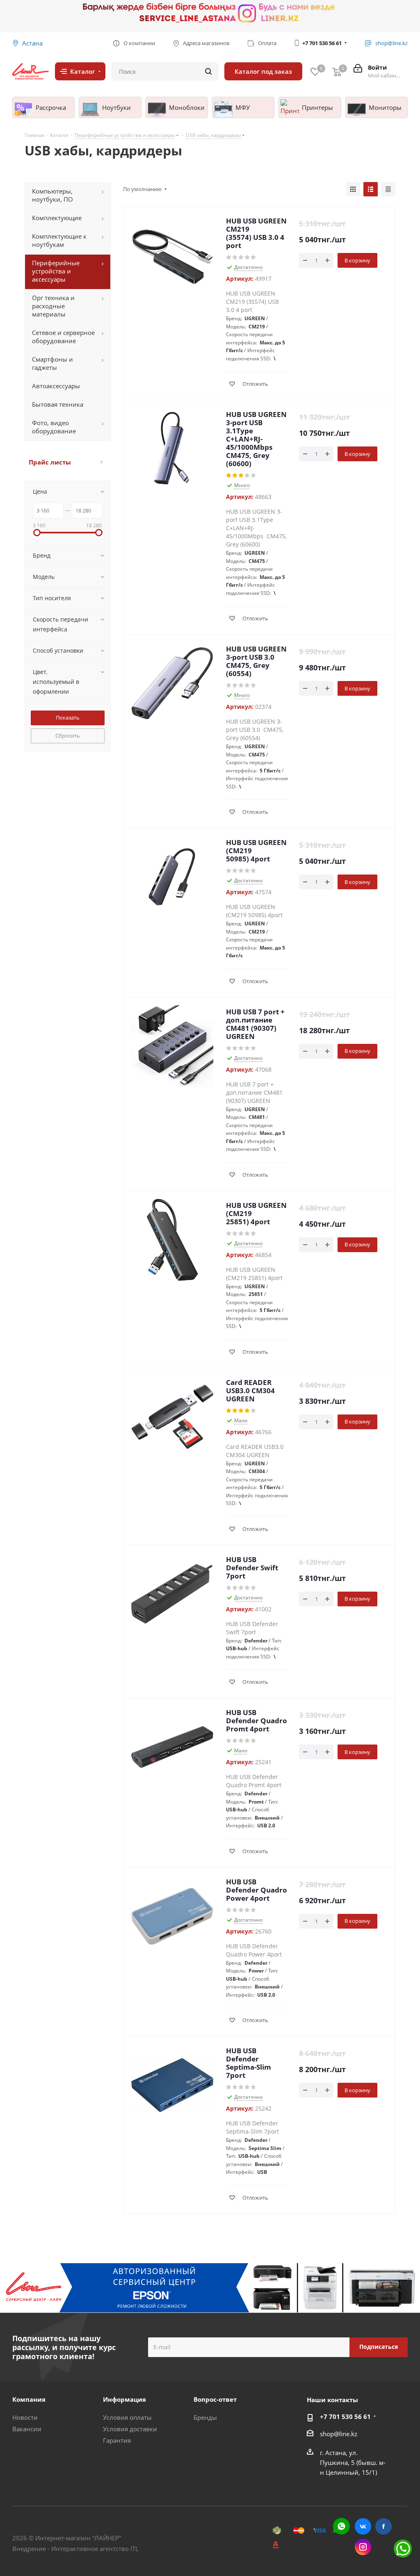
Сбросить (68, 736)
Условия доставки (130, 2429)
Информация (124, 2399)
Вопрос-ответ (215, 2399)
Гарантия (117, 2440)
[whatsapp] (341, 2526)
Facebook (383, 2526)
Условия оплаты (127, 2417)
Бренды (205, 2417)
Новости (25, 2417)
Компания (29, 2399)
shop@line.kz (339, 2434)
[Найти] (208, 71)
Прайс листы (50, 462)
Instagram (363, 2547)
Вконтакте (363, 2526)
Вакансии (27, 2429)
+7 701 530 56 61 (322, 43)
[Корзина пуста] (337, 72)
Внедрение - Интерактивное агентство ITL (75, 2549)
